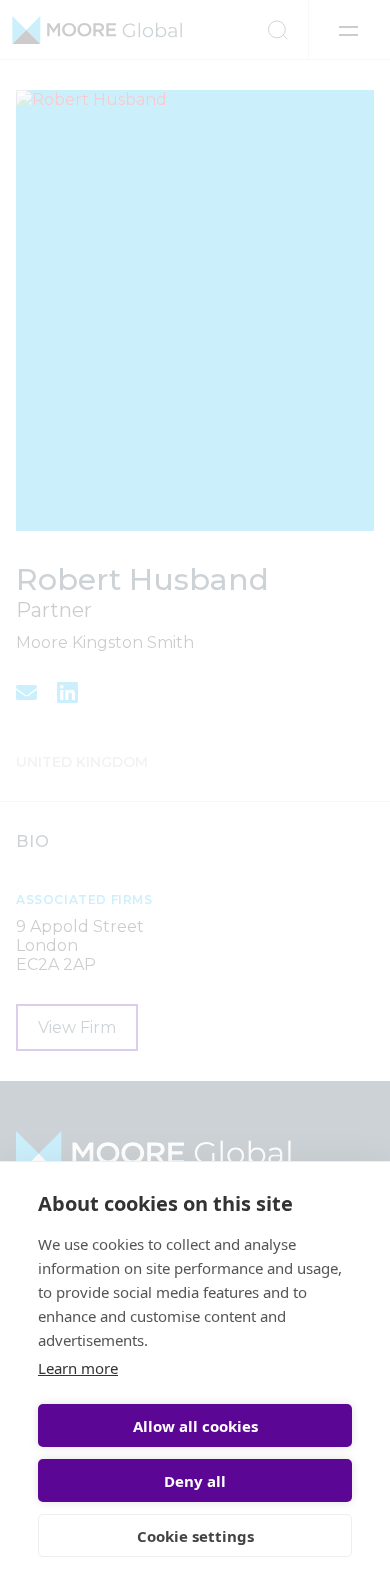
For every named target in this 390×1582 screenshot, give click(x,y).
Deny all (195, 1481)
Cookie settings (195, 1536)
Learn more (78, 1368)
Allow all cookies (195, 1426)
